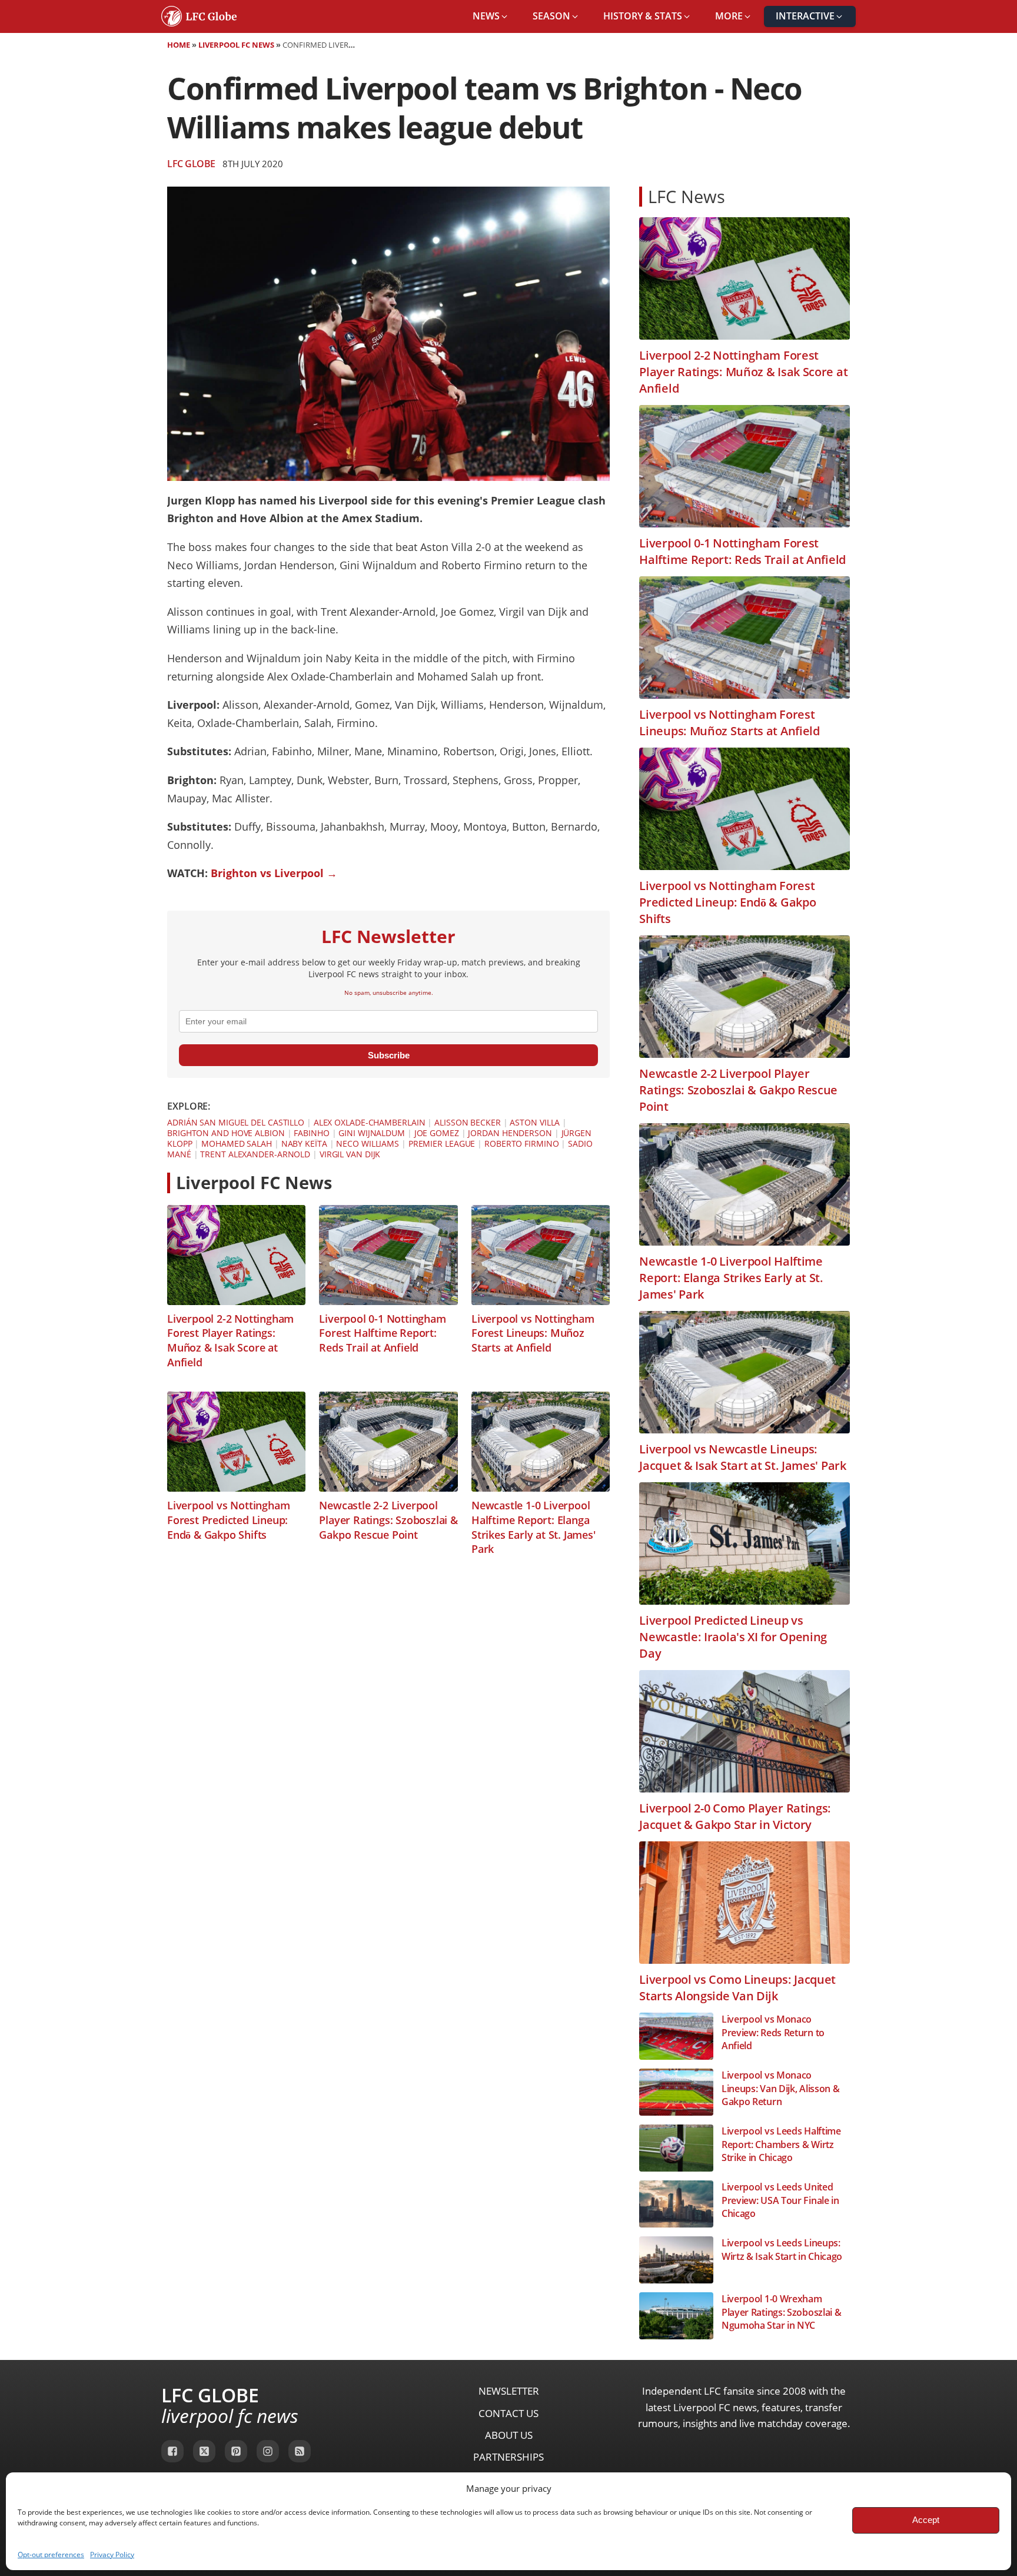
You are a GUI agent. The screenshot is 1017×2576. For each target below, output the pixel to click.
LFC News (687, 196)
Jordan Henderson (510, 1133)
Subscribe (389, 1055)
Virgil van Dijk (350, 1154)
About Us (509, 2435)
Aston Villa (535, 1122)
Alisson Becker (468, 1122)
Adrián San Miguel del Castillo (236, 1122)
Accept (926, 2520)
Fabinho (311, 1133)
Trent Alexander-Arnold (255, 1154)
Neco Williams (368, 1143)
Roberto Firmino (522, 1143)
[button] (491, 16)
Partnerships (508, 2457)
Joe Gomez (437, 1133)
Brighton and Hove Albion (226, 1133)
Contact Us (508, 2413)
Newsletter (509, 2391)
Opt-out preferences (51, 2555)
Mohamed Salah (237, 1143)
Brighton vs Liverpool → (274, 873)
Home (179, 45)
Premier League (442, 1143)
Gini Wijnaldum (372, 1133)
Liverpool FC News (236, 45)
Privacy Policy (112, 2555)
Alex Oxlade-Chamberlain (370, 1122)
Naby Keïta (304, 1143)
